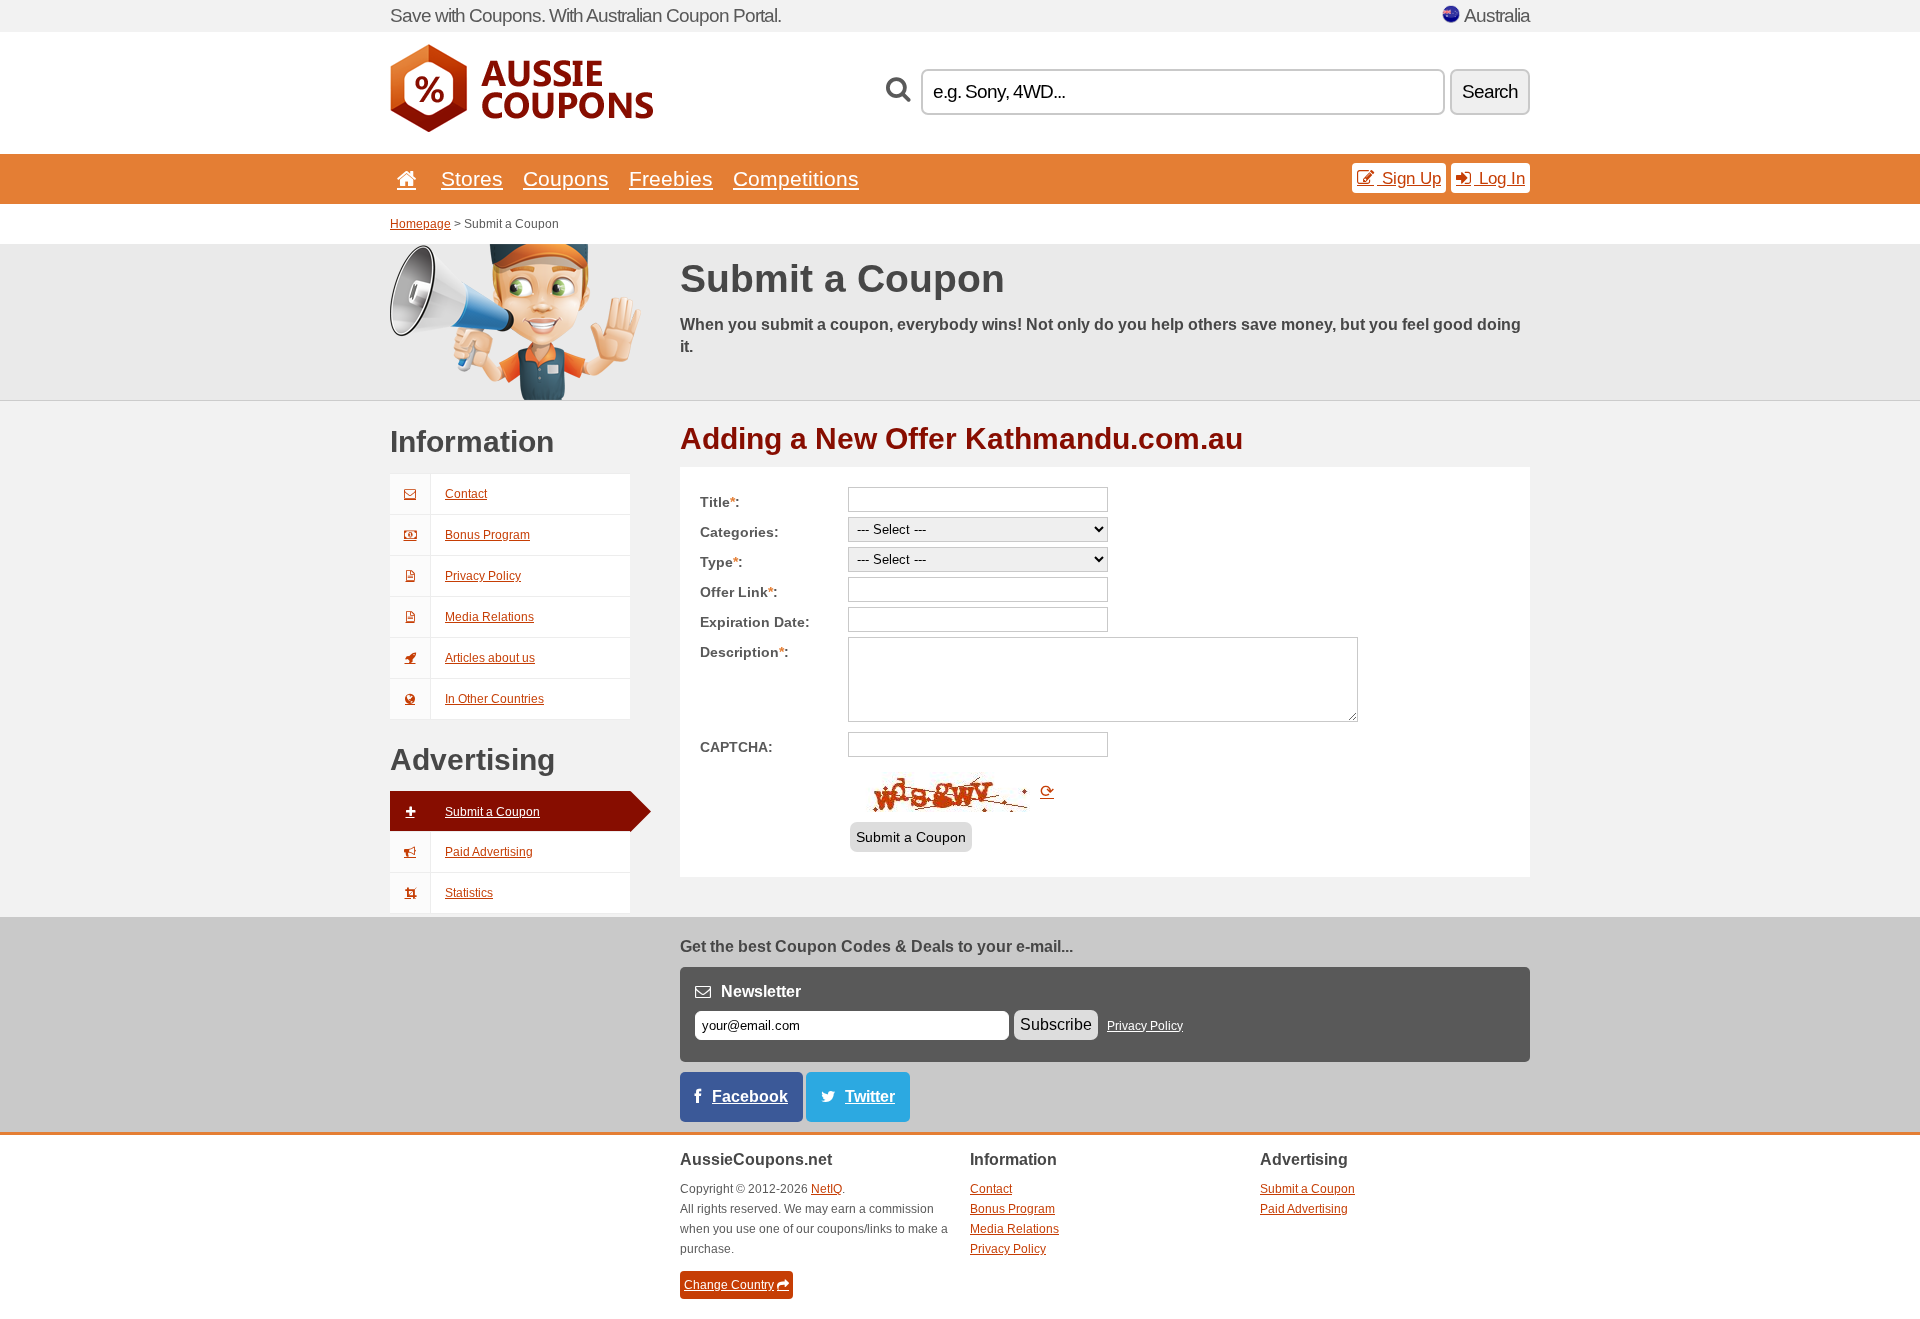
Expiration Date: (755, 622)
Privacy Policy (483, 576)
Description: (744, 652)
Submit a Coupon (492, 812)
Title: (720, 502)
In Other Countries (494, 699)
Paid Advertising (489, 852)
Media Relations (489, 617)
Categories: (739, 532)
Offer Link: (739, 592)
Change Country (729, 1285)
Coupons (566, 178)
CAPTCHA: (736, 747)
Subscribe (1056, 1024)
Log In (1499, 178)
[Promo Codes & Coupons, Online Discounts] (521, 128)
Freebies (671, 178)
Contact (466, 494)
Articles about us (490, 658)
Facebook (750, 1096)
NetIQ (826, 1189)
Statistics (469, 893)
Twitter (870, 1096)
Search (1490, 91)
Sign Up (1409, 178)
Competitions (796, 178)
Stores (472, 178)
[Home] (403, 178)
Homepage (420, 224)
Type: (721, 562)
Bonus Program (487, 535)
